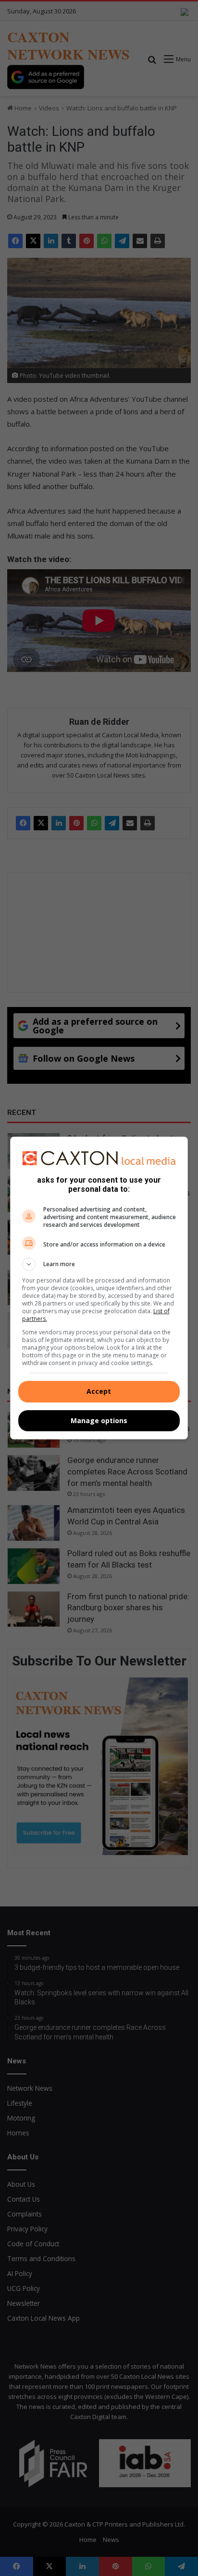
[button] (99, 1264)
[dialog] (99, 1288)
